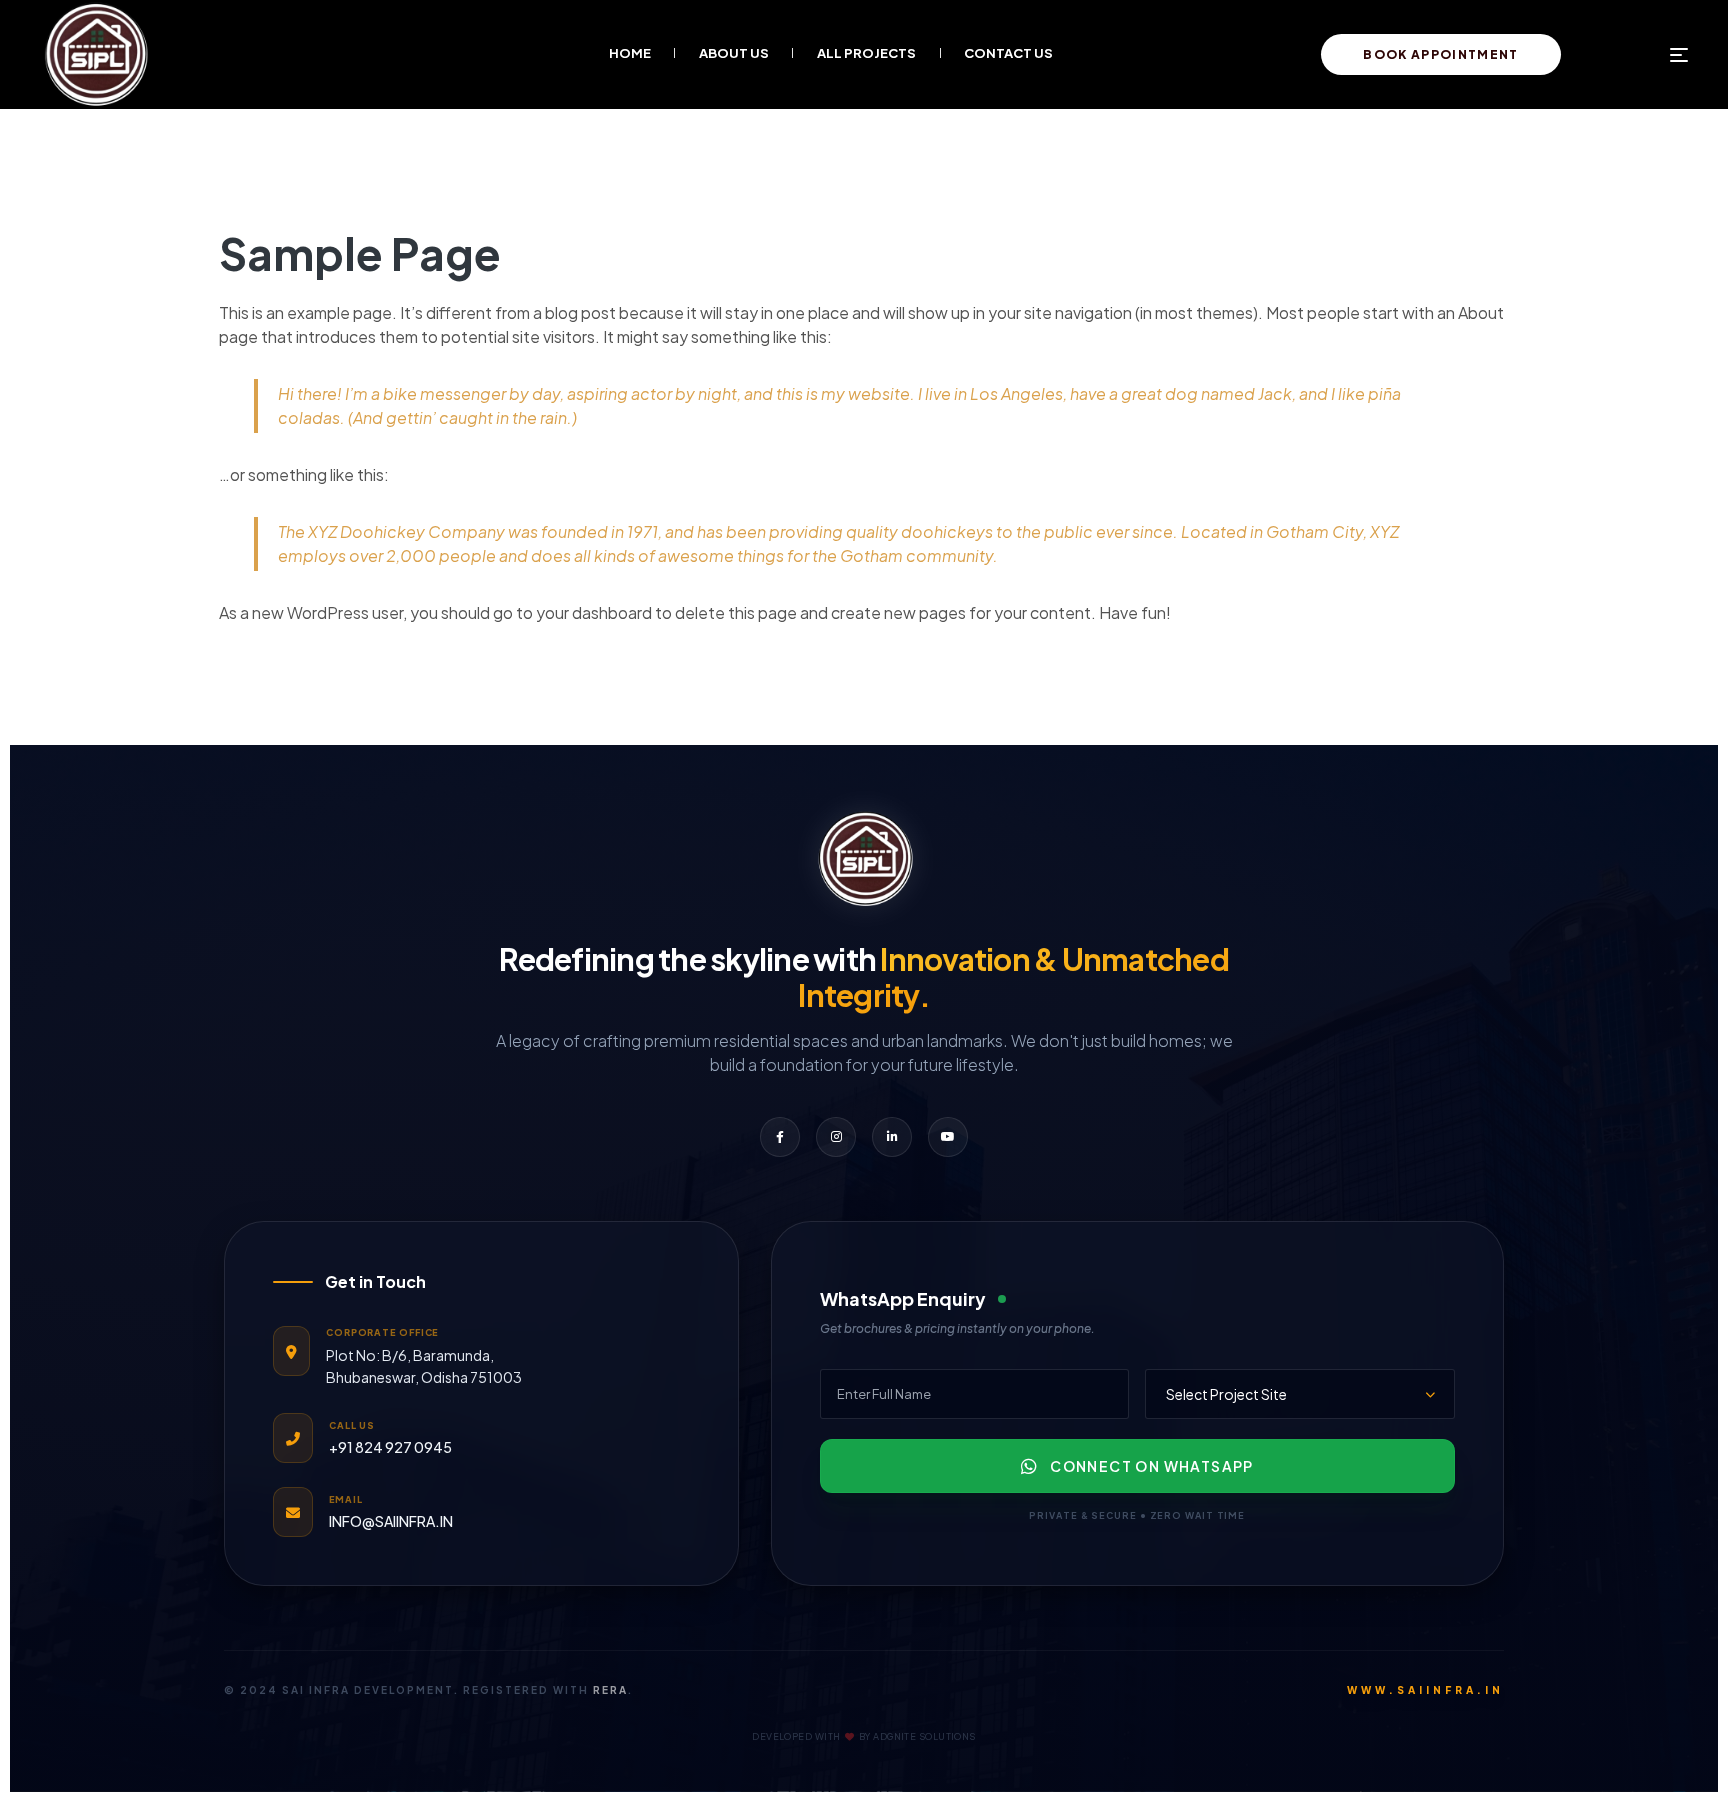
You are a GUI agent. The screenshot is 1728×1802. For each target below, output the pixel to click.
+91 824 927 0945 (390, 1447)
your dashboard (594, 612)
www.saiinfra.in (1425, 1690)
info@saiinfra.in (391, 1521)
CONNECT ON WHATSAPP (1152, 1466)
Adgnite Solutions (924, 1736)
